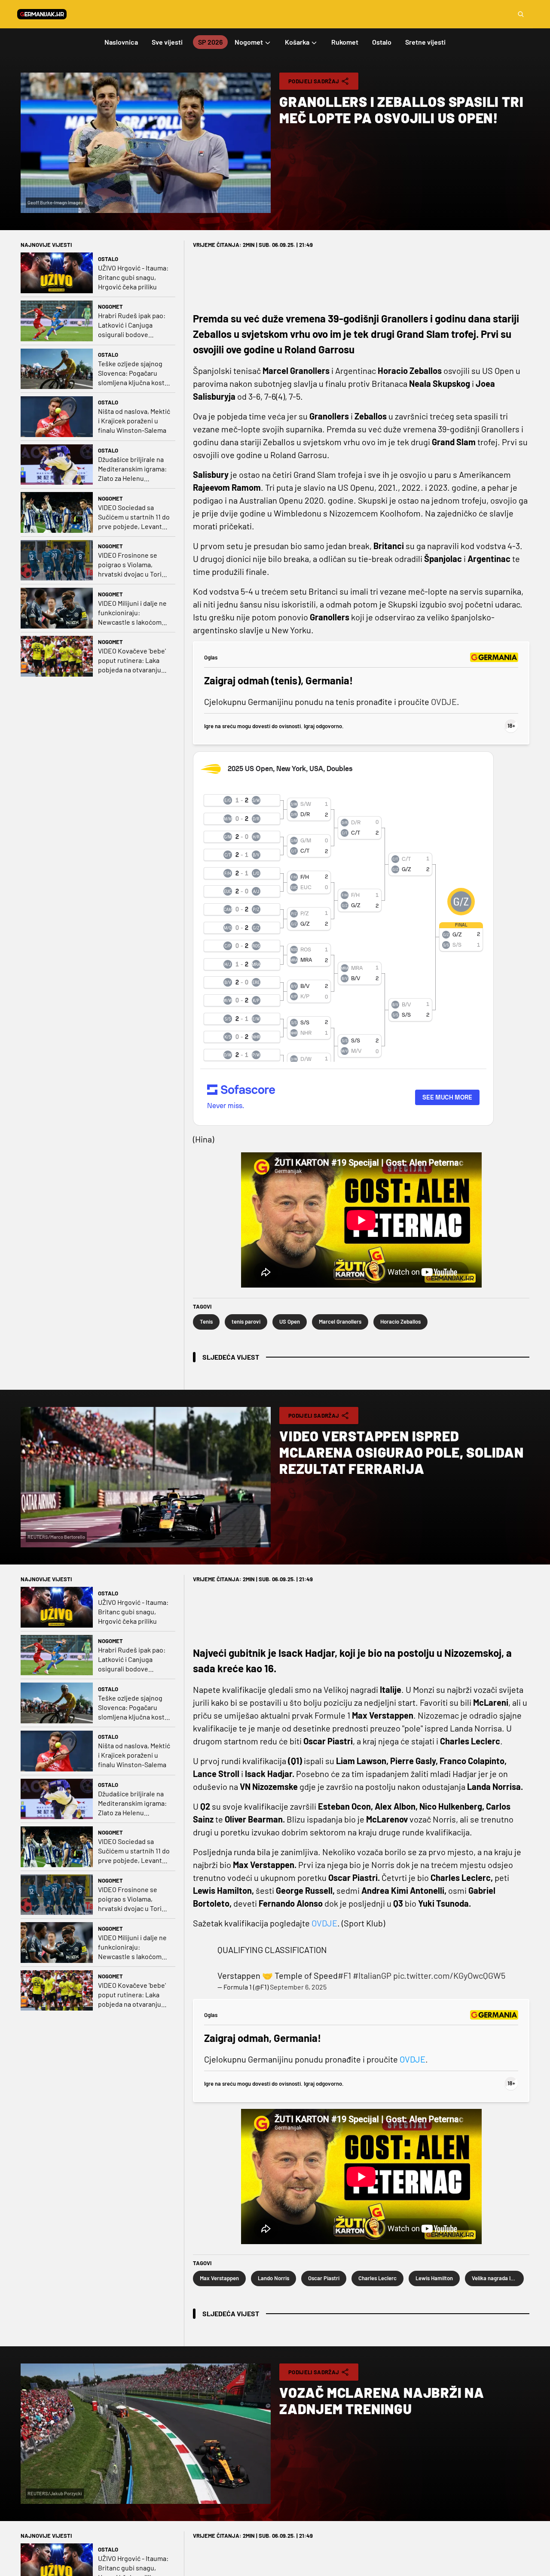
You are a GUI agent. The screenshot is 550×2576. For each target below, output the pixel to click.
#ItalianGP (372, 1975)
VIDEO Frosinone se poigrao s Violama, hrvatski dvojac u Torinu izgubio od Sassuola (134, 565)
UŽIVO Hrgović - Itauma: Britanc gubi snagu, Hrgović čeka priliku (133, 277)
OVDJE (444, 702)
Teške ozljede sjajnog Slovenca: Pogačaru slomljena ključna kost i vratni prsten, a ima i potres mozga (133, 373)
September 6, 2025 (298, 1987)
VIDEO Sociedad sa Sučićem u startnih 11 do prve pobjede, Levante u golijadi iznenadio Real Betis (134, 517)
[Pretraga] (521, 14)
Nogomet (110, 307)
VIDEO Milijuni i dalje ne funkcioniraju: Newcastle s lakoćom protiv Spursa (132, 613)
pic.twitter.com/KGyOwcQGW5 (449, 1975)
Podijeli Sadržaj (314, 81)
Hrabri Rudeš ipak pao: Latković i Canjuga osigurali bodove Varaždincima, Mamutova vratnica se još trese (132, 325)
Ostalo (108, 259)
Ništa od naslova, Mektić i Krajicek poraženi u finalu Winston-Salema (134, 421)
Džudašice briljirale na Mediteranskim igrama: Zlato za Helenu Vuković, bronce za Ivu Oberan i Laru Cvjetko (132, 469)
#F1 (344, 1975)
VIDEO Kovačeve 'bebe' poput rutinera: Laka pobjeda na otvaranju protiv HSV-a (132, 661)
